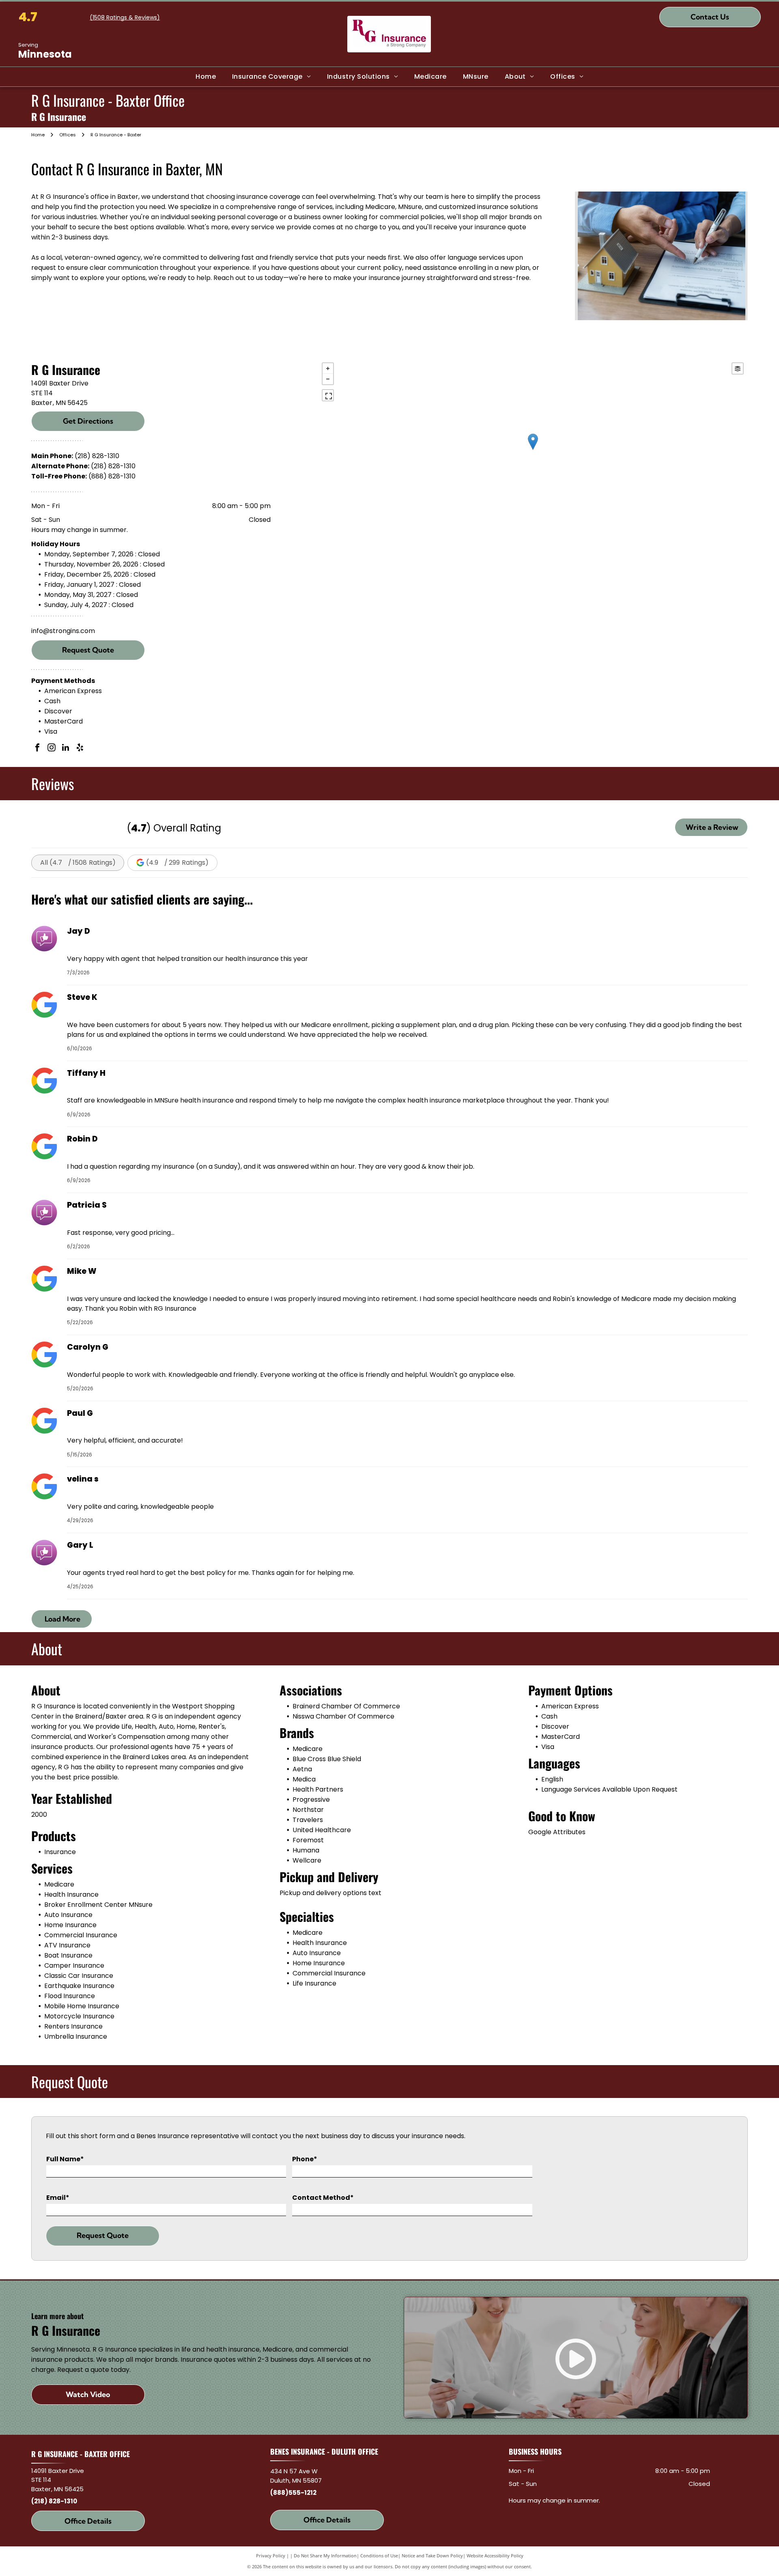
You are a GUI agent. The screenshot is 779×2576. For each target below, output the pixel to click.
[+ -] (533, 450)
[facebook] (37, 748)
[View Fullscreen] (328, 395)
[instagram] (52, 748)
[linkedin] (66, 748)
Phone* (305, 2159)
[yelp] (80, 748)
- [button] (328, 379)
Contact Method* (323, 2198)
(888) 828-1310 (112, 476)
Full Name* (65, 2159)
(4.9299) (177, 863)
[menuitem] (206, 77)
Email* (58, 2198)
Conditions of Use (379, 2556)
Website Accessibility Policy (495, 2556)
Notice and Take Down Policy (432, 2556)
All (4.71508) (78, 863)
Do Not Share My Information (325, 2556)
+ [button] (328, 368)
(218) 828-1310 (97, 456)
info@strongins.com (63, 631)
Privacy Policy (271, 2556)
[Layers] (738, 368)
